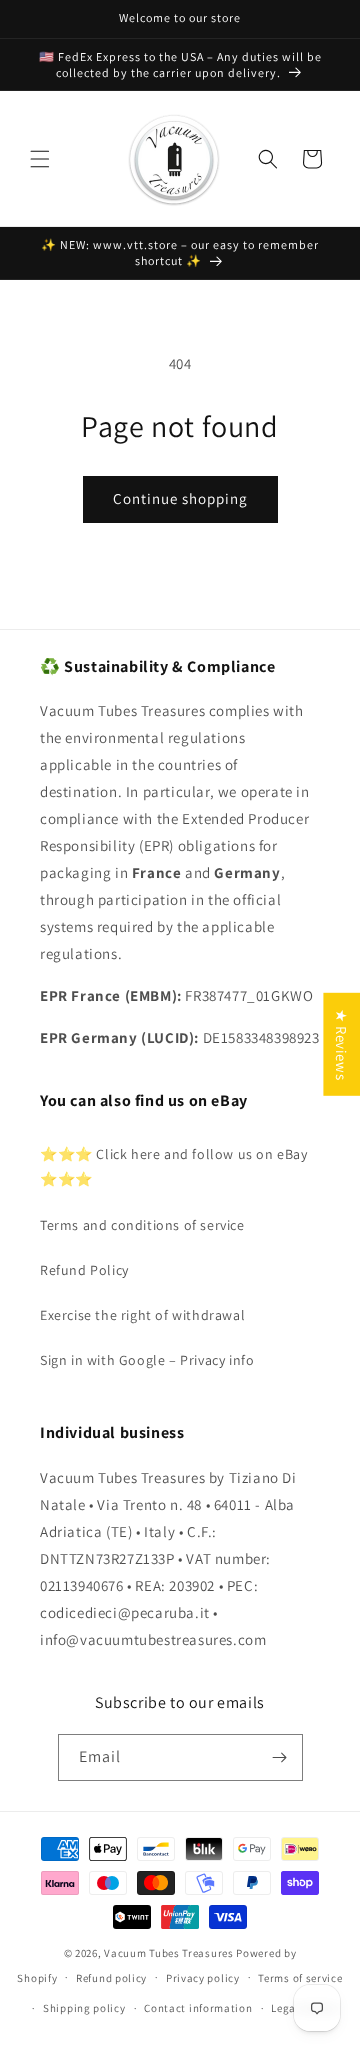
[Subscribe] (280, 1757)
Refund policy (111, 1978)
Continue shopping (180, 498)
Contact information (198, 2008)
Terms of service (300, 1978)
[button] (40, 159)
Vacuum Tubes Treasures (168, 1953)
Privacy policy (203, 1978)
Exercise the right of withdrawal (142, 1315)
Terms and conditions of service (142, 1225)
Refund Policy (84, 1270)
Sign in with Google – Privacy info (147, 1360)
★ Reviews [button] (341, 1043)
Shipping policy (84, 2008)
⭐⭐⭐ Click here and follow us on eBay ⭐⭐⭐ (174, 1166)
